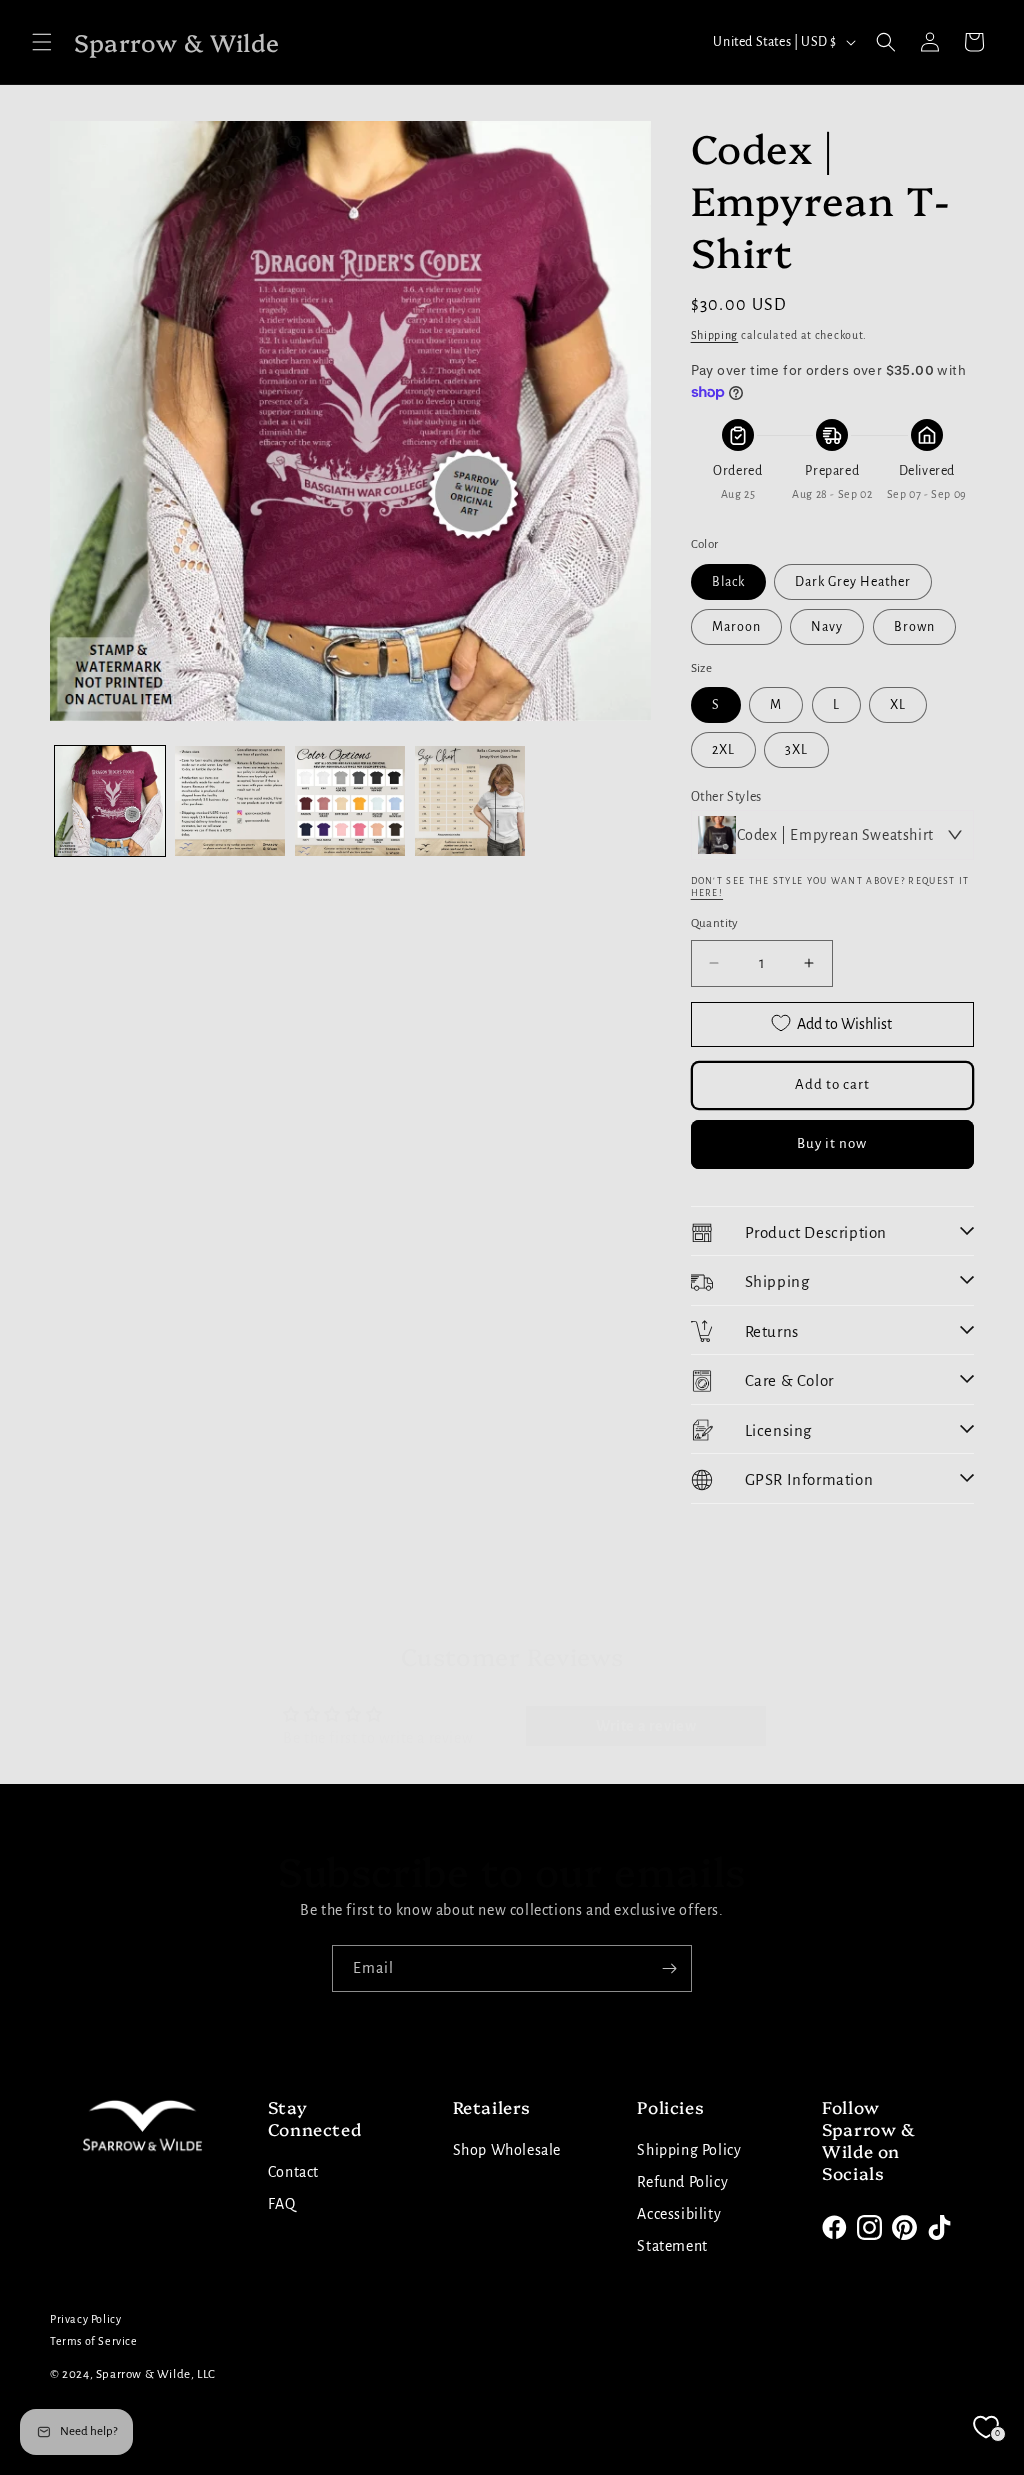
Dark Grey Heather (853, 582)
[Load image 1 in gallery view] (110, 801)
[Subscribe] (669, 1968)
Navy (827, 627)
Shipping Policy (689, 2150)
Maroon (736, 627)
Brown (914, 627)
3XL (796, 750)
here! (707, 893)
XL (898, 705)
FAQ (282, 2204)
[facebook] (834, 2227)
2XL (723, 750)
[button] (42, 42)
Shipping (715, 335)
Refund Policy (682, 2182)
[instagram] (869, 2227)
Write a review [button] (646, 1726)
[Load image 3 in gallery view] (350, 801)
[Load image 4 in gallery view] (470, 801)
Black (728, 582)
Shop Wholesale (507, 2150)
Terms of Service (94, 2341)
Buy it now (832, 1143)
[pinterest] (904, 2227)
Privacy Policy (85, 2319)
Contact (293, 2172)
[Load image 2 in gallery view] (230, 801)
